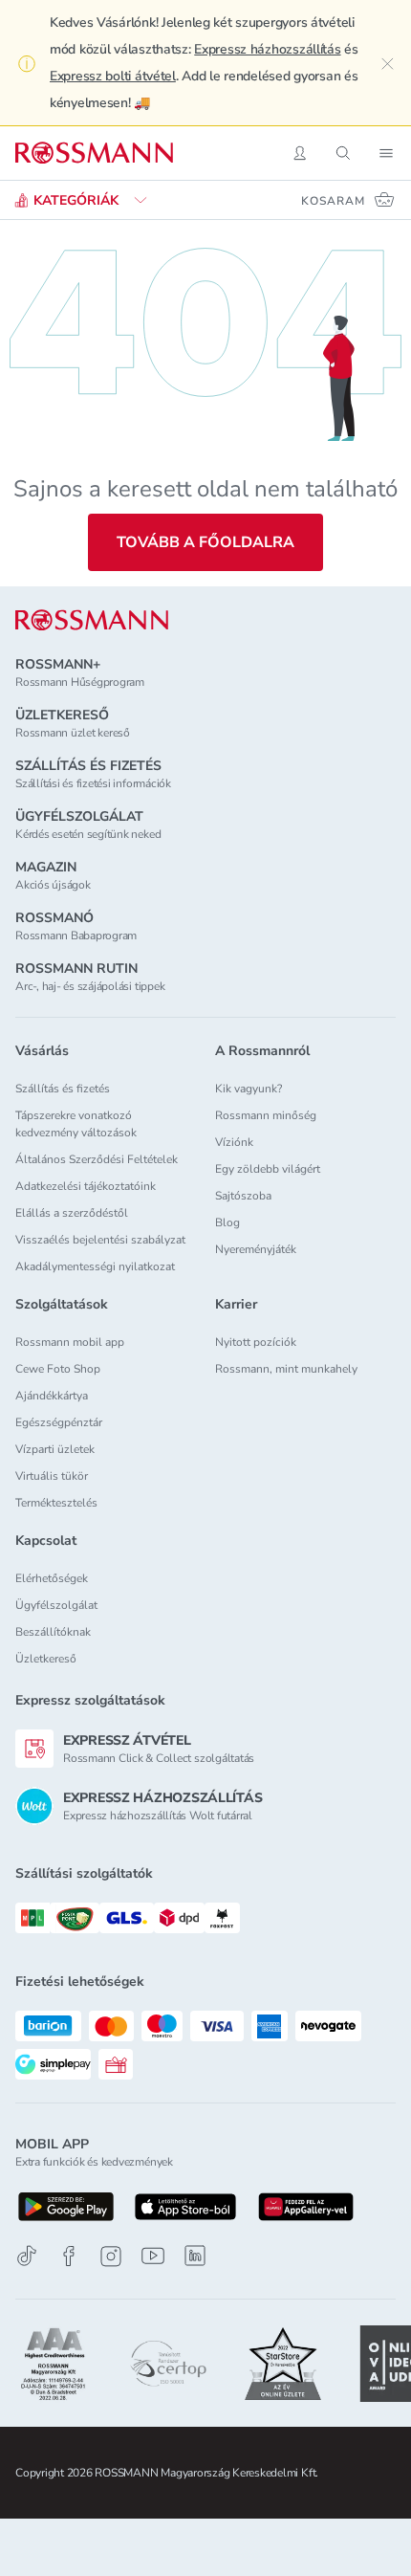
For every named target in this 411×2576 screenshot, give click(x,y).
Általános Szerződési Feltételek (97, 1159)
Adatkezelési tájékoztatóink (86, 1186)
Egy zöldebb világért (268, 1169)
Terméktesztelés (56, 1503)
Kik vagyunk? (249, 1089)
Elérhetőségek (52, 1578)
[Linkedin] (195, 2256)
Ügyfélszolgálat (56, 1605)
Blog (227, 1222)
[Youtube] (153, 2256)
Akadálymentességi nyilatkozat (95, 1266)
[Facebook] (69, 2256)
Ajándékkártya (52, 1396)
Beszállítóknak (53, 1632)
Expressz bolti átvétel (113, 76)
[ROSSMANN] (92, 620)
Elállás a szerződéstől (72, 1213)
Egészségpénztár (59, 1422)
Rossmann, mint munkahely (286, 1369)
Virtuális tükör (52, 1476)
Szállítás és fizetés (63, 1089)
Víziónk (234, 1142)
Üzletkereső (46, 1659)
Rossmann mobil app (70, 1342)
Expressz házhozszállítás (267, 49)
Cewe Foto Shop (58, 1369)
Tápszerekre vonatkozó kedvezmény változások (76, 1124)
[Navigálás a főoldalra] (94, 153)
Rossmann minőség (266, 1115)
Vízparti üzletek (55, 1449)
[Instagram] (111, 2256)
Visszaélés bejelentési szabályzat (100, 1240)
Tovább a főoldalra (205, 542)
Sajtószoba (243, 1196)
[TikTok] (27, 2256)
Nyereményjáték (256, 1249)
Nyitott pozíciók (256, 1342)
